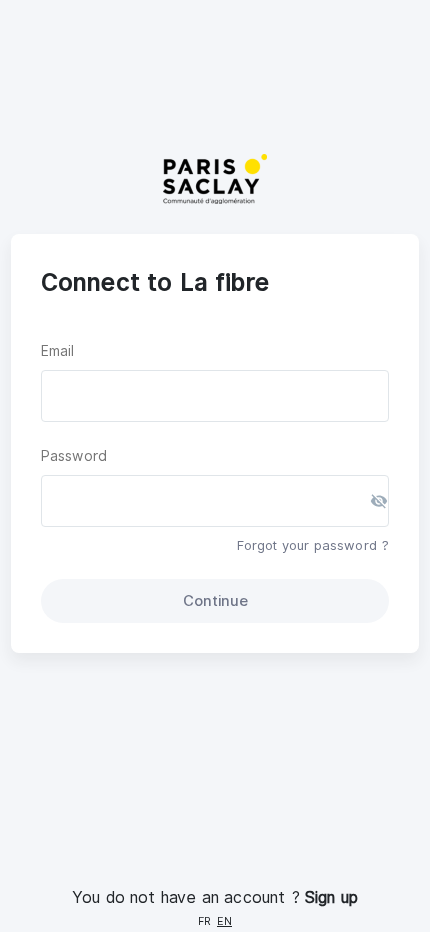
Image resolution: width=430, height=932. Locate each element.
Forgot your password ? (313, 545)
